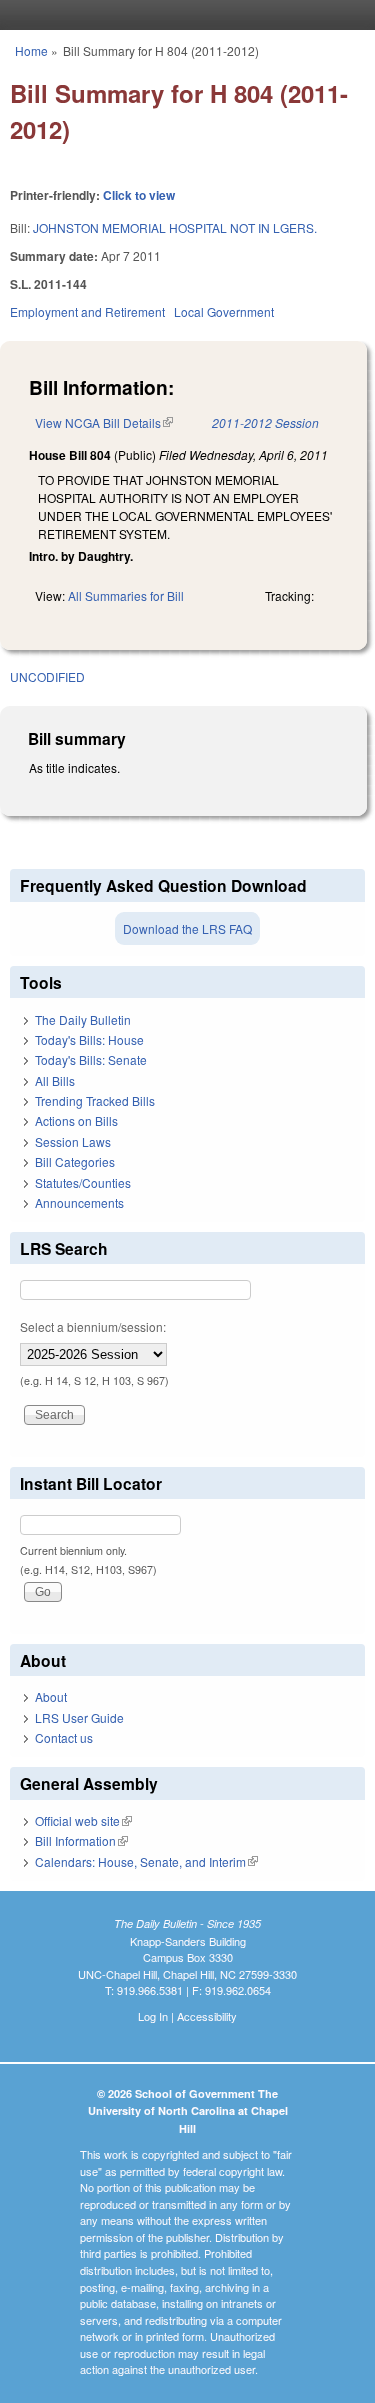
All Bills (55, 1080)
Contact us (64, 1737)
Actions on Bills (76, 1120)
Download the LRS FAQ (187, 928)
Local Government (224, 311)
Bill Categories (75, 1161)
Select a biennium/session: (93, 1326)
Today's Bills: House (89, 1039)
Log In (153, 2016)
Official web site (83, 1820)
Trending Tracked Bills (95, 1100)
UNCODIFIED (47, 676)
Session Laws (73, 1141)
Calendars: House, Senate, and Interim (146, 1861)
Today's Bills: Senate (91, 1059)
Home (31, 50)
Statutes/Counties (83, 1182)
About (51, 1696)
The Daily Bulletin (83, 1019)
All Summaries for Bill (126, 595)
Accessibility (207, 2016)
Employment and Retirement (87, 311)
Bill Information (81, 1840)
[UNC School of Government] (183, 15)
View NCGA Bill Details (104, 422)
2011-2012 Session (265, 422)
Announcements (79, 1202)
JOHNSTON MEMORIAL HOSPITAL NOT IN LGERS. (175, 227)
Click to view (139, 195)
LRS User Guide (79, 1717)
